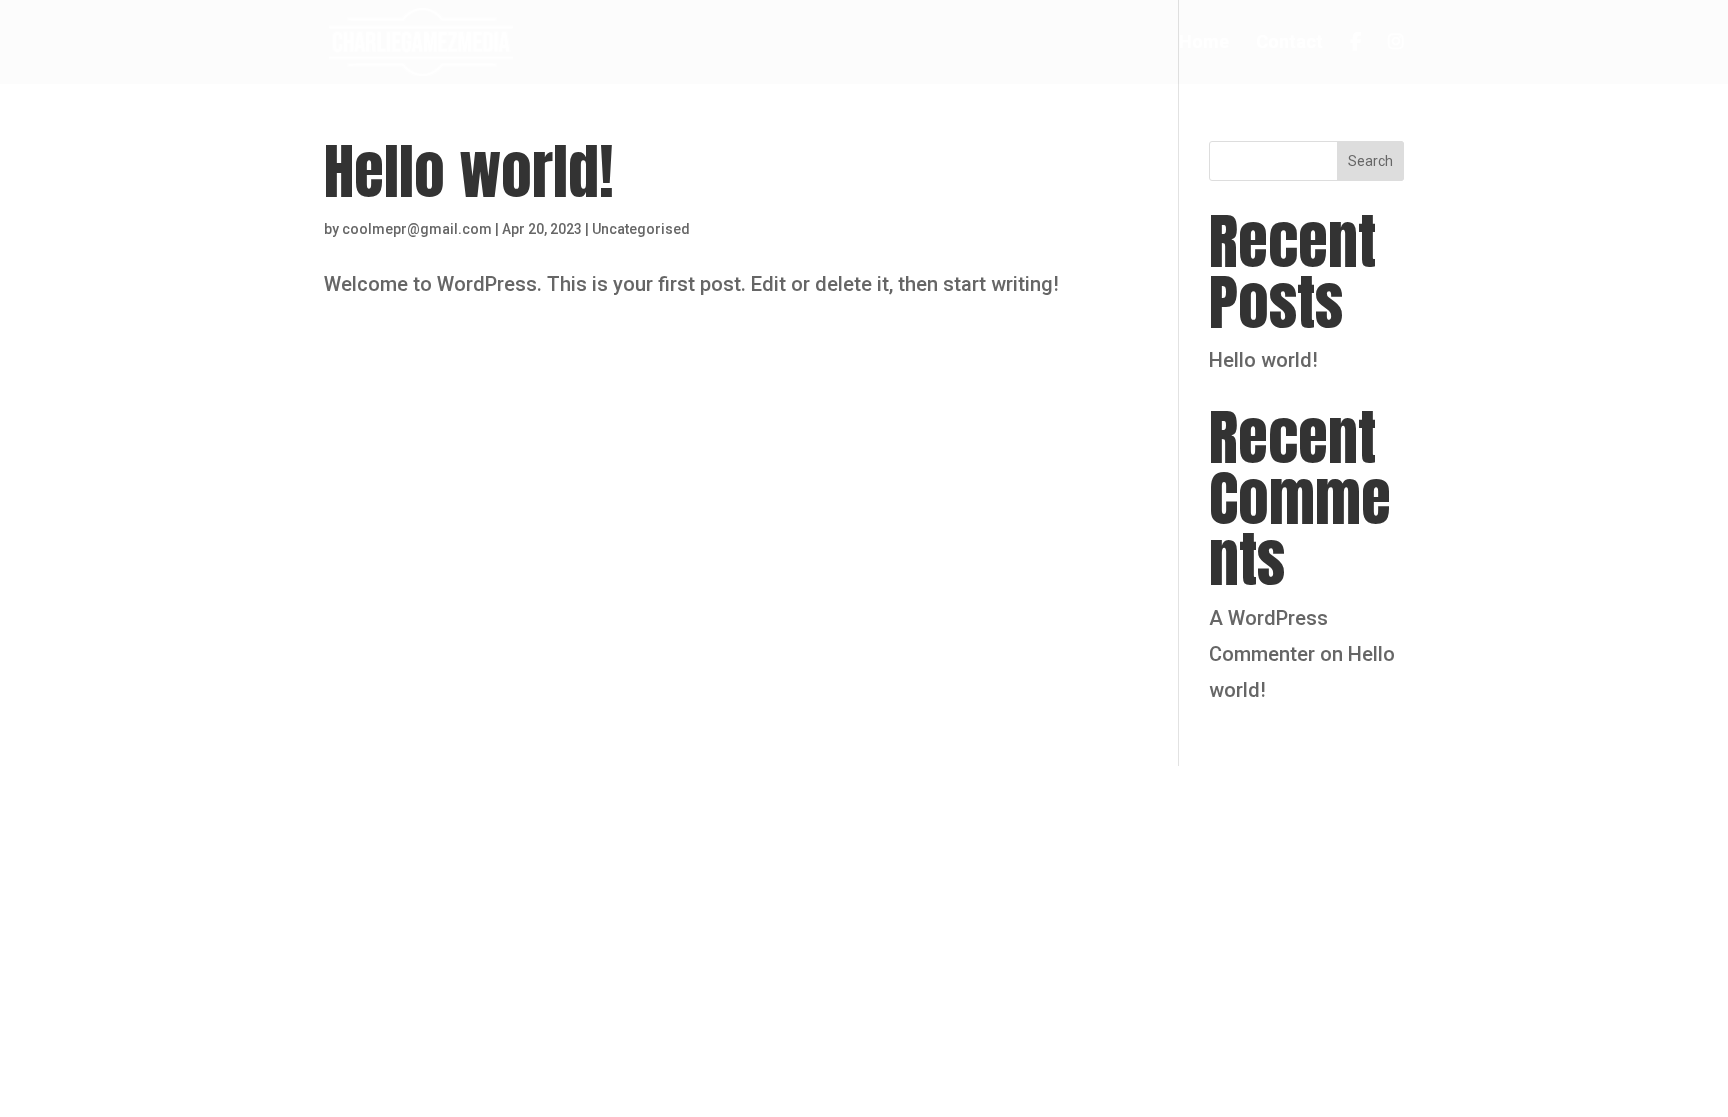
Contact (1289, 43)
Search (1370, 161)
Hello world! (469, 171)
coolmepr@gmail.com (417, 229)
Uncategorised (641, 229)
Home (1204, 43)
